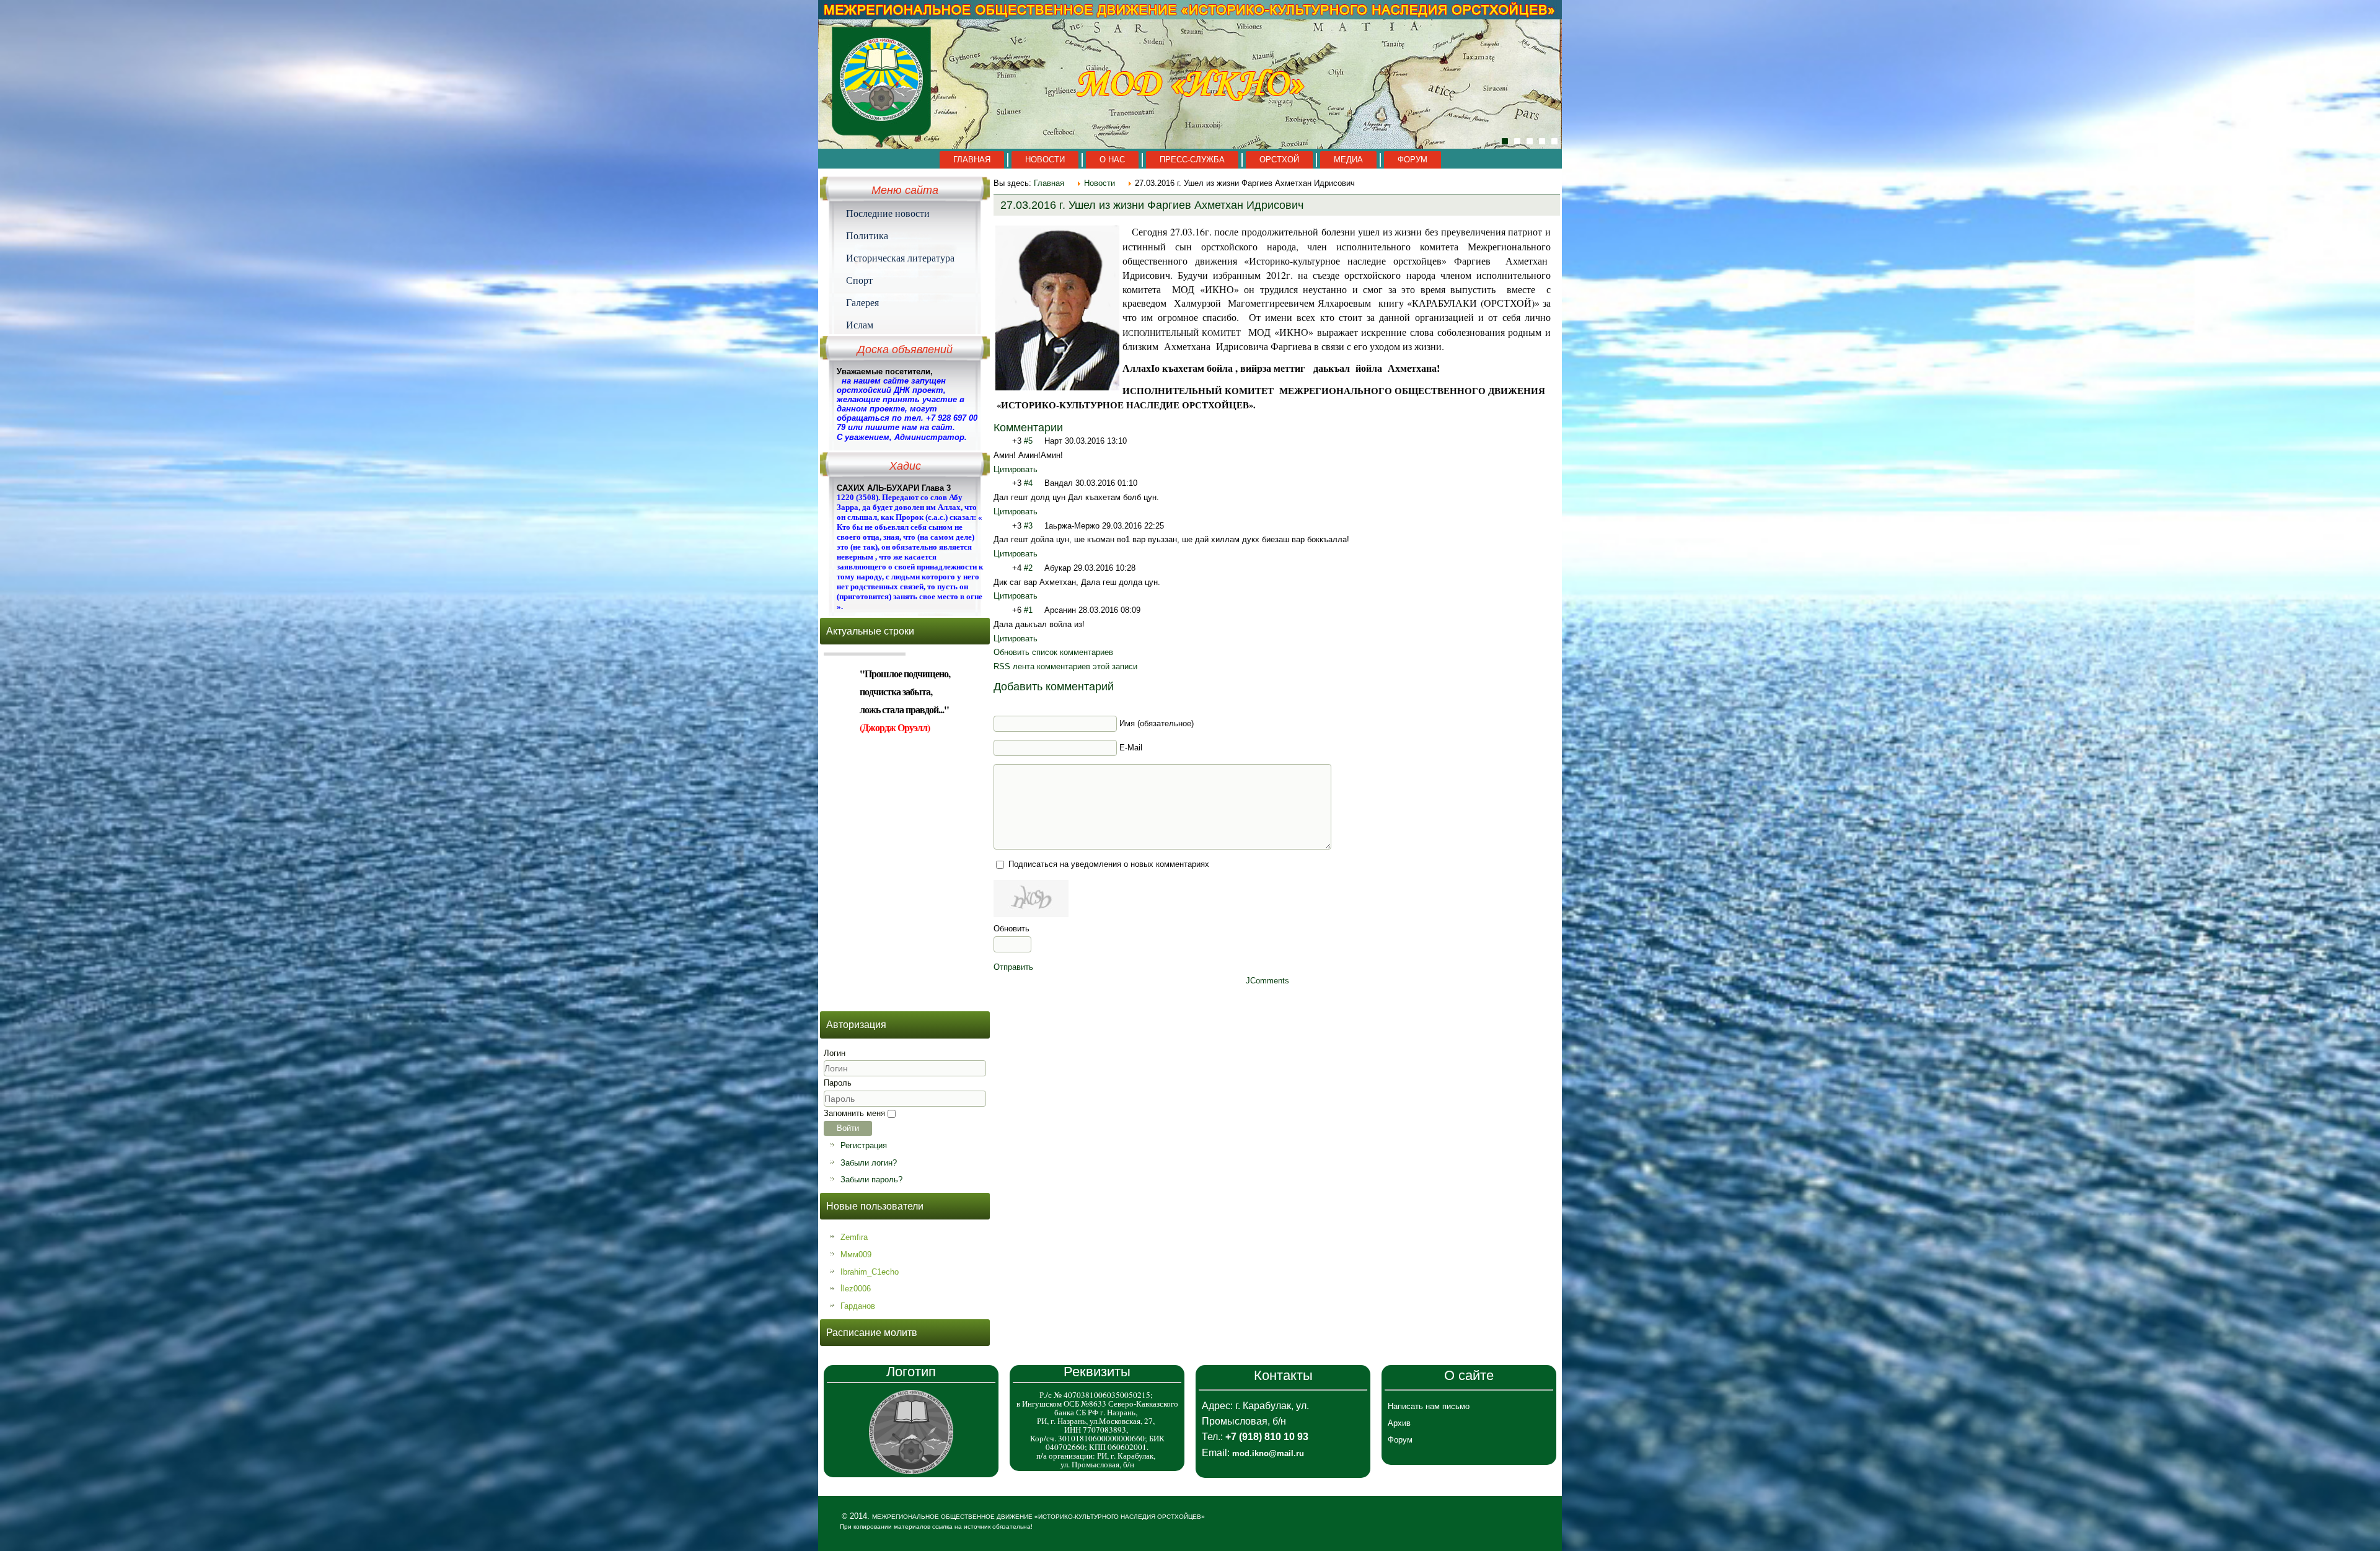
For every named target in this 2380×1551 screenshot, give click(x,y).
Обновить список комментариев (1053, 652)
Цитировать (1016, 469)
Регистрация (864, 1145)
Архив (1399, 1423)
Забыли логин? (869, 1163)
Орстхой (1279, 160)
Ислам (860, 325)
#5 (1028, 441)
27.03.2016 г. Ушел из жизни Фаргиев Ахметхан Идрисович (1152, 205)
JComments (1267, 981)
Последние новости (888, 213)
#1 (1028, 610)
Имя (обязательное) (1157, 723)
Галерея (862, 302)
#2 (1028, 568)
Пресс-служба (1192, 160)
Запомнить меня (854, 1113)
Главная (972, 160)
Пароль (838, 1083)
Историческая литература (900, 258)
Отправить (1013, 967)
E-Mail (1131, 748)
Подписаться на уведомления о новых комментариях (1109, 864)
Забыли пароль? (871, 1180)
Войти (848, 1128)
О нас (1112, 160)
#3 (1028, 526)
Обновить (1011, 929)
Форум (1413, 160)
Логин (835, 1053)
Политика (867, 235)
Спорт (859, 280)
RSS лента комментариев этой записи (1065, 666)
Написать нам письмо (1429, 1406)
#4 (1028, 483)
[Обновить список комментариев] (1080, 428)
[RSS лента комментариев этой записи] (1068, 428)
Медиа (1348, 160)
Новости (1045, 160)
